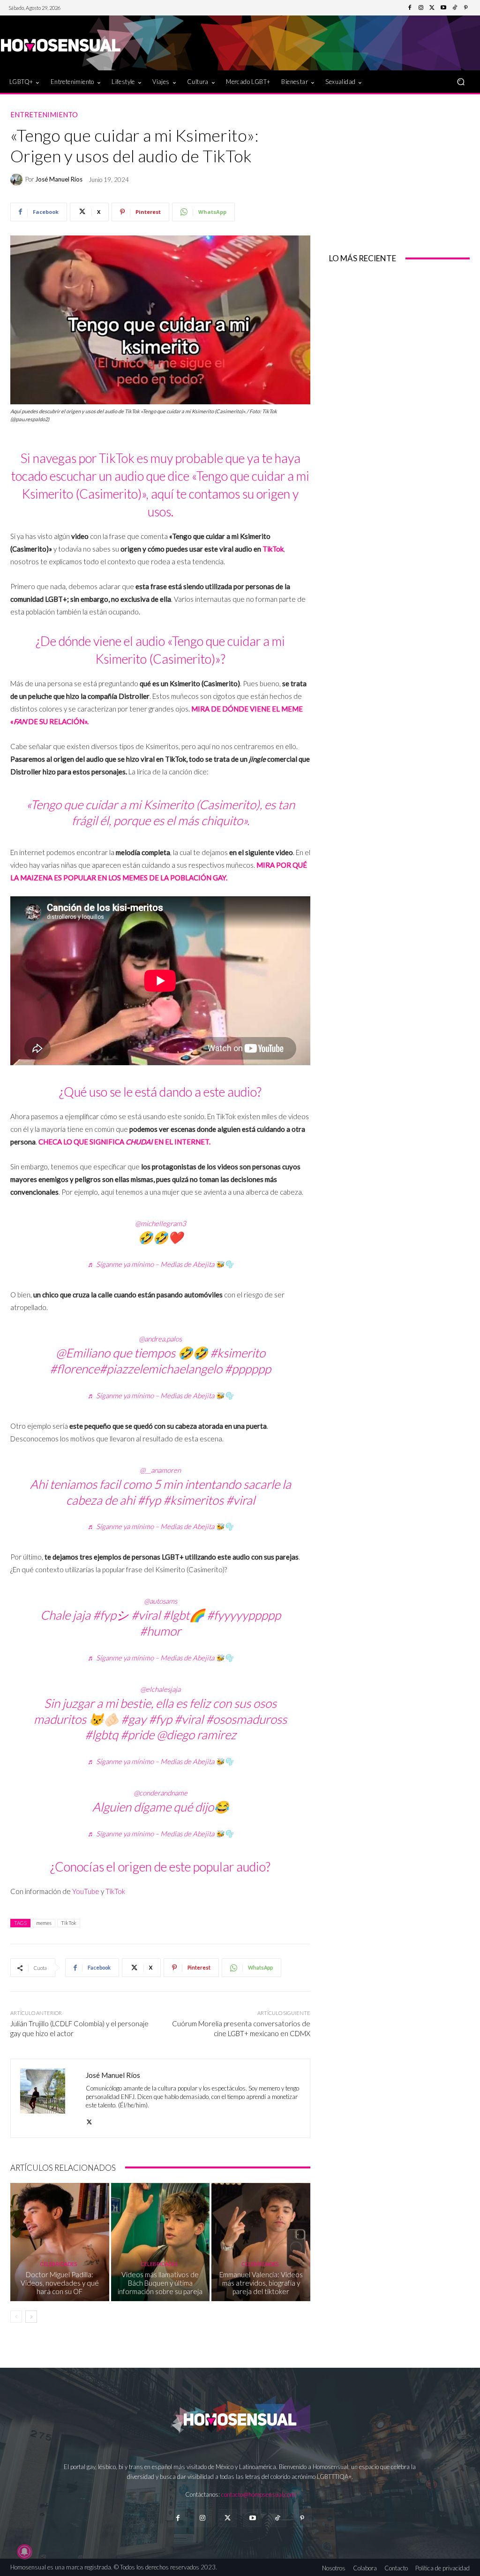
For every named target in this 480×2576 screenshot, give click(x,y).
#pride (137, 1735)
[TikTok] (455, 8)
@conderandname (161, 1793)
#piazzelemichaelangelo (161, 1369)
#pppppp (248, 1369)
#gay (134, 1719)
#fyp (149, 1500)
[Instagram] (421, 8)
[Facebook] (410, 8)
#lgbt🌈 (184, 1615)
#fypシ (111, 1615)
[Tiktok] (277, 2518)
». (86, 721)
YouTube (86, 1891)
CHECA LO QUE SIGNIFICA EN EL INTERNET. (124, 1142)
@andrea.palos (160, 1339)
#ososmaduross (246, 1719)
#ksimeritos (193, 1500)
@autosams (161, 1601)
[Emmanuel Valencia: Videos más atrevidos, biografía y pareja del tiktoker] (261, 2242)
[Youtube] (443, 8)
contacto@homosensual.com (258, 2494)
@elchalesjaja (160, 1689)
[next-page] (31, 2317)
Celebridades (58, 2264)
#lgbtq (101, 1735)
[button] (461, 82)
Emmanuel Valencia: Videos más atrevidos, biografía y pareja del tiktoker (261, 2283)
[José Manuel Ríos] (18, 180)
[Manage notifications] (24, 2552)
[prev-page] (16, 2317)
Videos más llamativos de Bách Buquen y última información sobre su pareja (160, 2283)
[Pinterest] (466, 8)
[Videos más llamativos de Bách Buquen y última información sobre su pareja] (161, 2242)
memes (44, 1923)
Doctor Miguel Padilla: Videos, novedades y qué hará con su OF (60, 2283)
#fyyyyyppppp (244, 1615)
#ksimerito (238, 1353)
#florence (75, 1369)
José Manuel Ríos (59, 179)
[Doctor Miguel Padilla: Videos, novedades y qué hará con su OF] (60, 2242)
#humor (160, 1631)
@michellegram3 (161, 1223)
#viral (240, 1500)
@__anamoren (160, 1470)
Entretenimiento (44, 115)
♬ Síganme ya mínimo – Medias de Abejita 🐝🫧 (161, 1264)
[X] (89, 2120)
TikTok (273, 549)
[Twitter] (432, 8)
